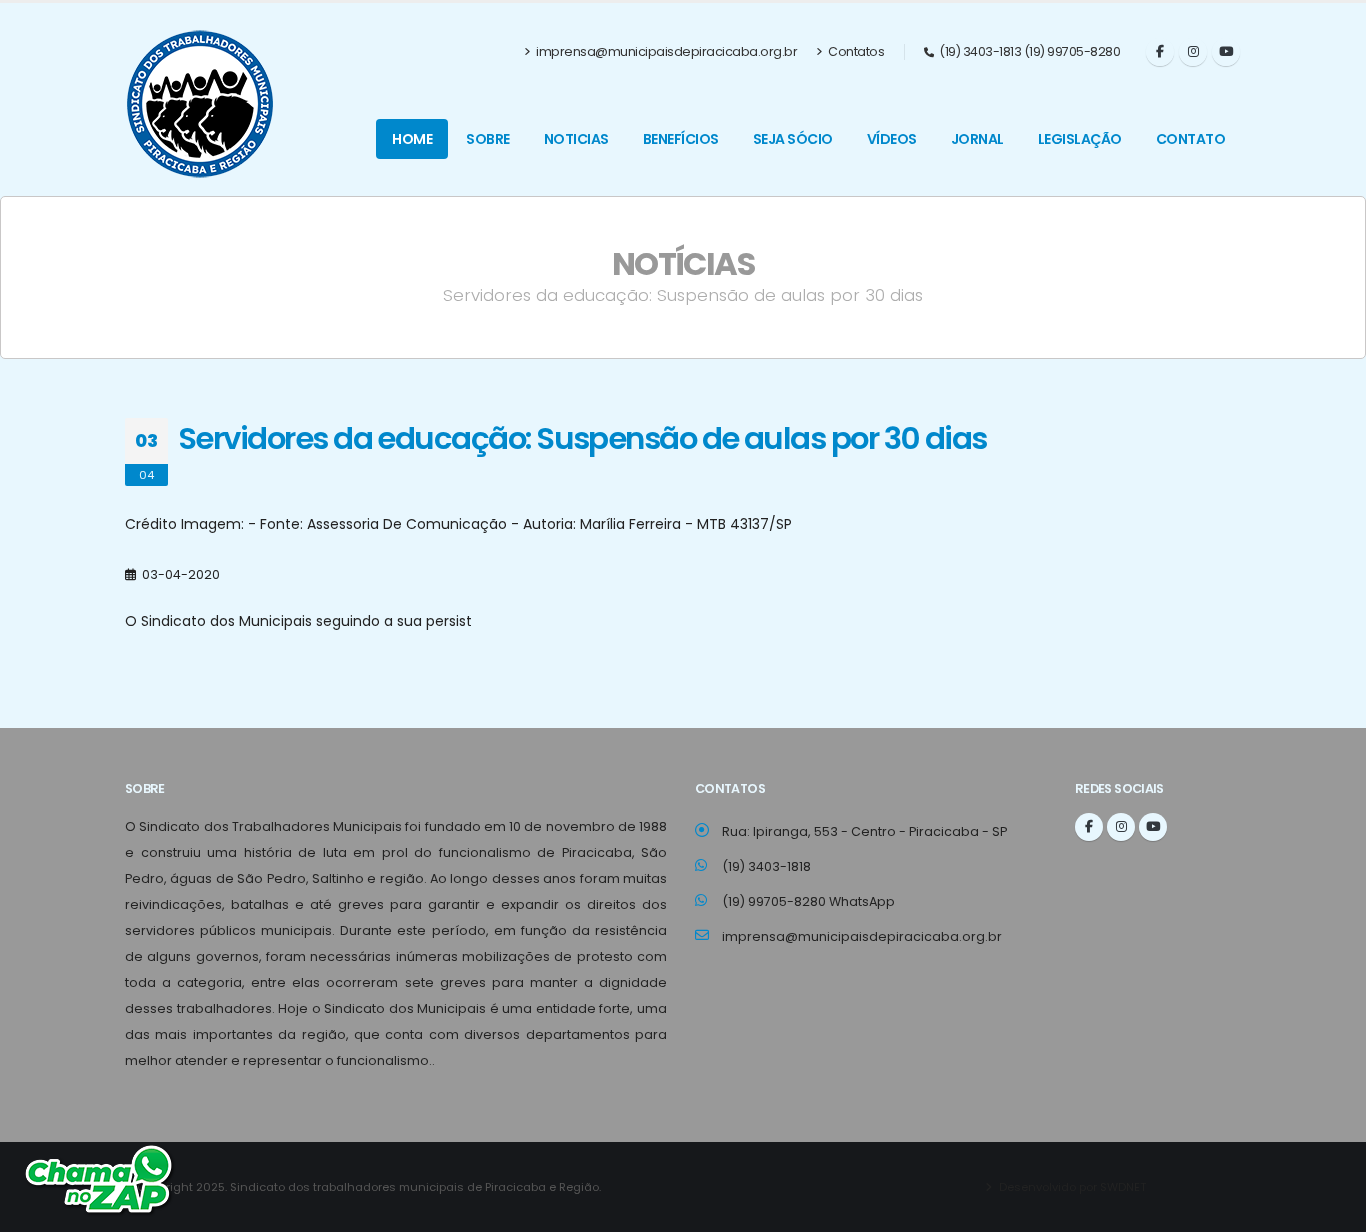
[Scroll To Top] (1331, 1209)
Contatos (855, 51)
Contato (1191, 139)
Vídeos (892, 139)
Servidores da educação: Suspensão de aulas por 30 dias (582, 438)
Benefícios (681, 139)
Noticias (576, 139)
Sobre (488, 139)
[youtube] (1226, 52)
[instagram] (1193, 52)
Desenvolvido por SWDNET (1071, 1187)
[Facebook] (1160, 52)
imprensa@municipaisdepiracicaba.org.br (666, 51)
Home (412, 139)
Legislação (1080, 139)
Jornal (977, 139)
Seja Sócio (793, 139)
